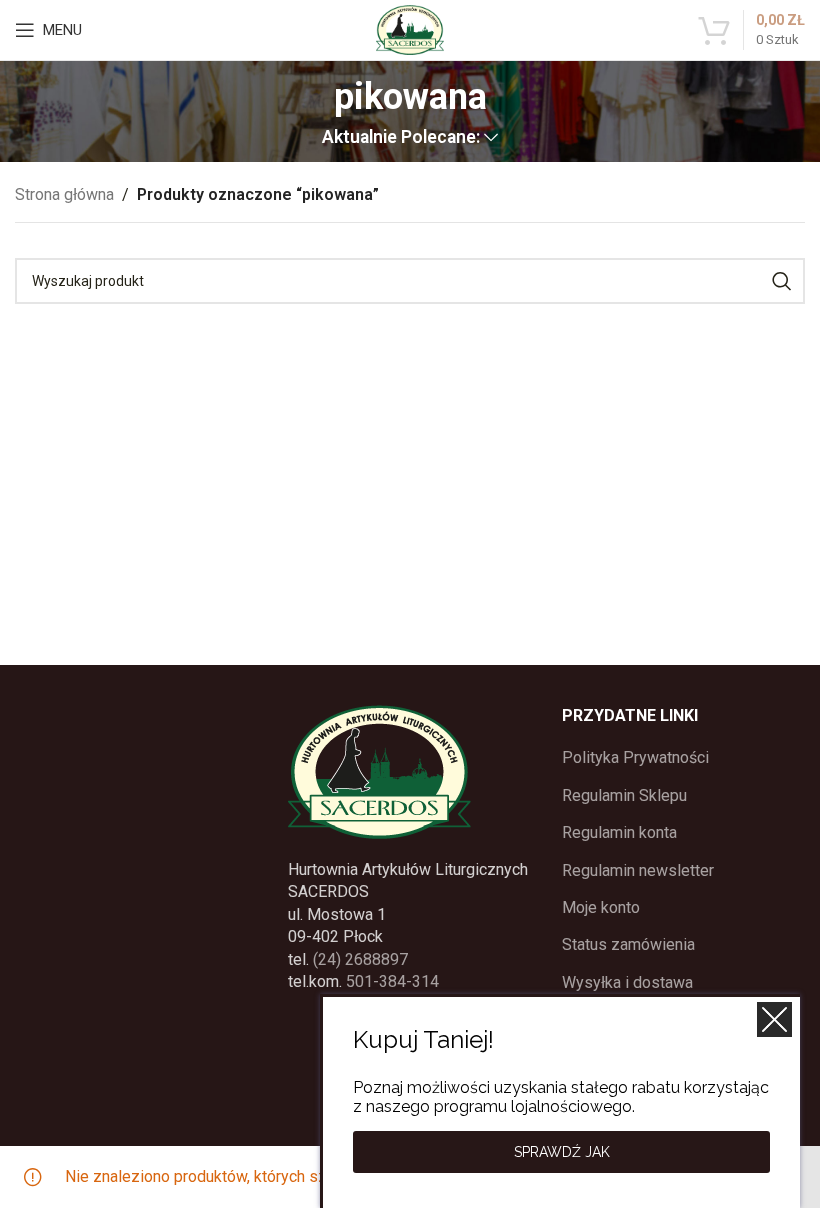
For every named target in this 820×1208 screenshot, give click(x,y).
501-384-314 (392, 981)
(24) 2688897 (360, 959)
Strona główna (64, 194)
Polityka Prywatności (635, 757)
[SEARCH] (782, 281)
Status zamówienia (628, 944)
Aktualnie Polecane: (401, 138)
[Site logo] (410, 28)
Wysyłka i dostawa (627, 982)
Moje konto (601, 907)
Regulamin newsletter (638, 870)
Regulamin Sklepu (624, 795)
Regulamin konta (619, 832)
